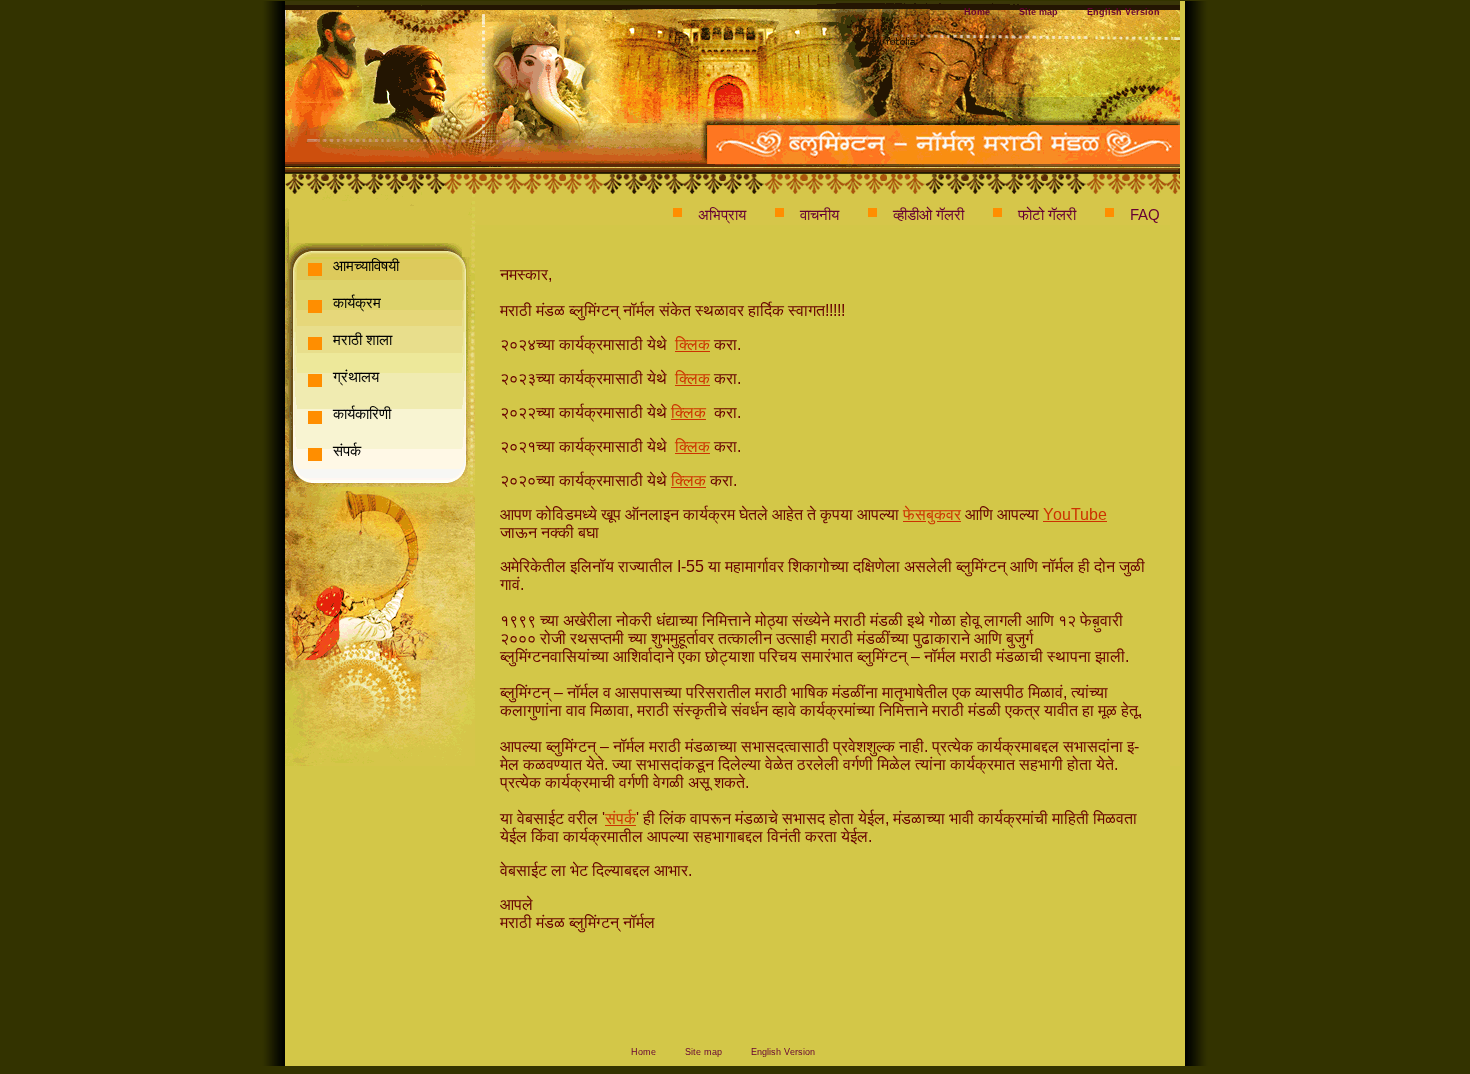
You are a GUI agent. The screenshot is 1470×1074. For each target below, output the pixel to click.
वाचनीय (819, 214)
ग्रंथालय (356, 376)
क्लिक (692, 344)
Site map (1038, 12)
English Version (1123, 12)
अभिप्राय (722, 214)
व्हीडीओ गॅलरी (928, 214)
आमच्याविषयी (366, 265)
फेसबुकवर (932, 514)
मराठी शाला (362, 339)
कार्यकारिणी (362, 413)
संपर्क (347, 450)
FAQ (1145, 214)
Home (977, 12)
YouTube (1075, 514)
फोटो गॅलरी (1047, 214)
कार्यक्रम (357, 302)
